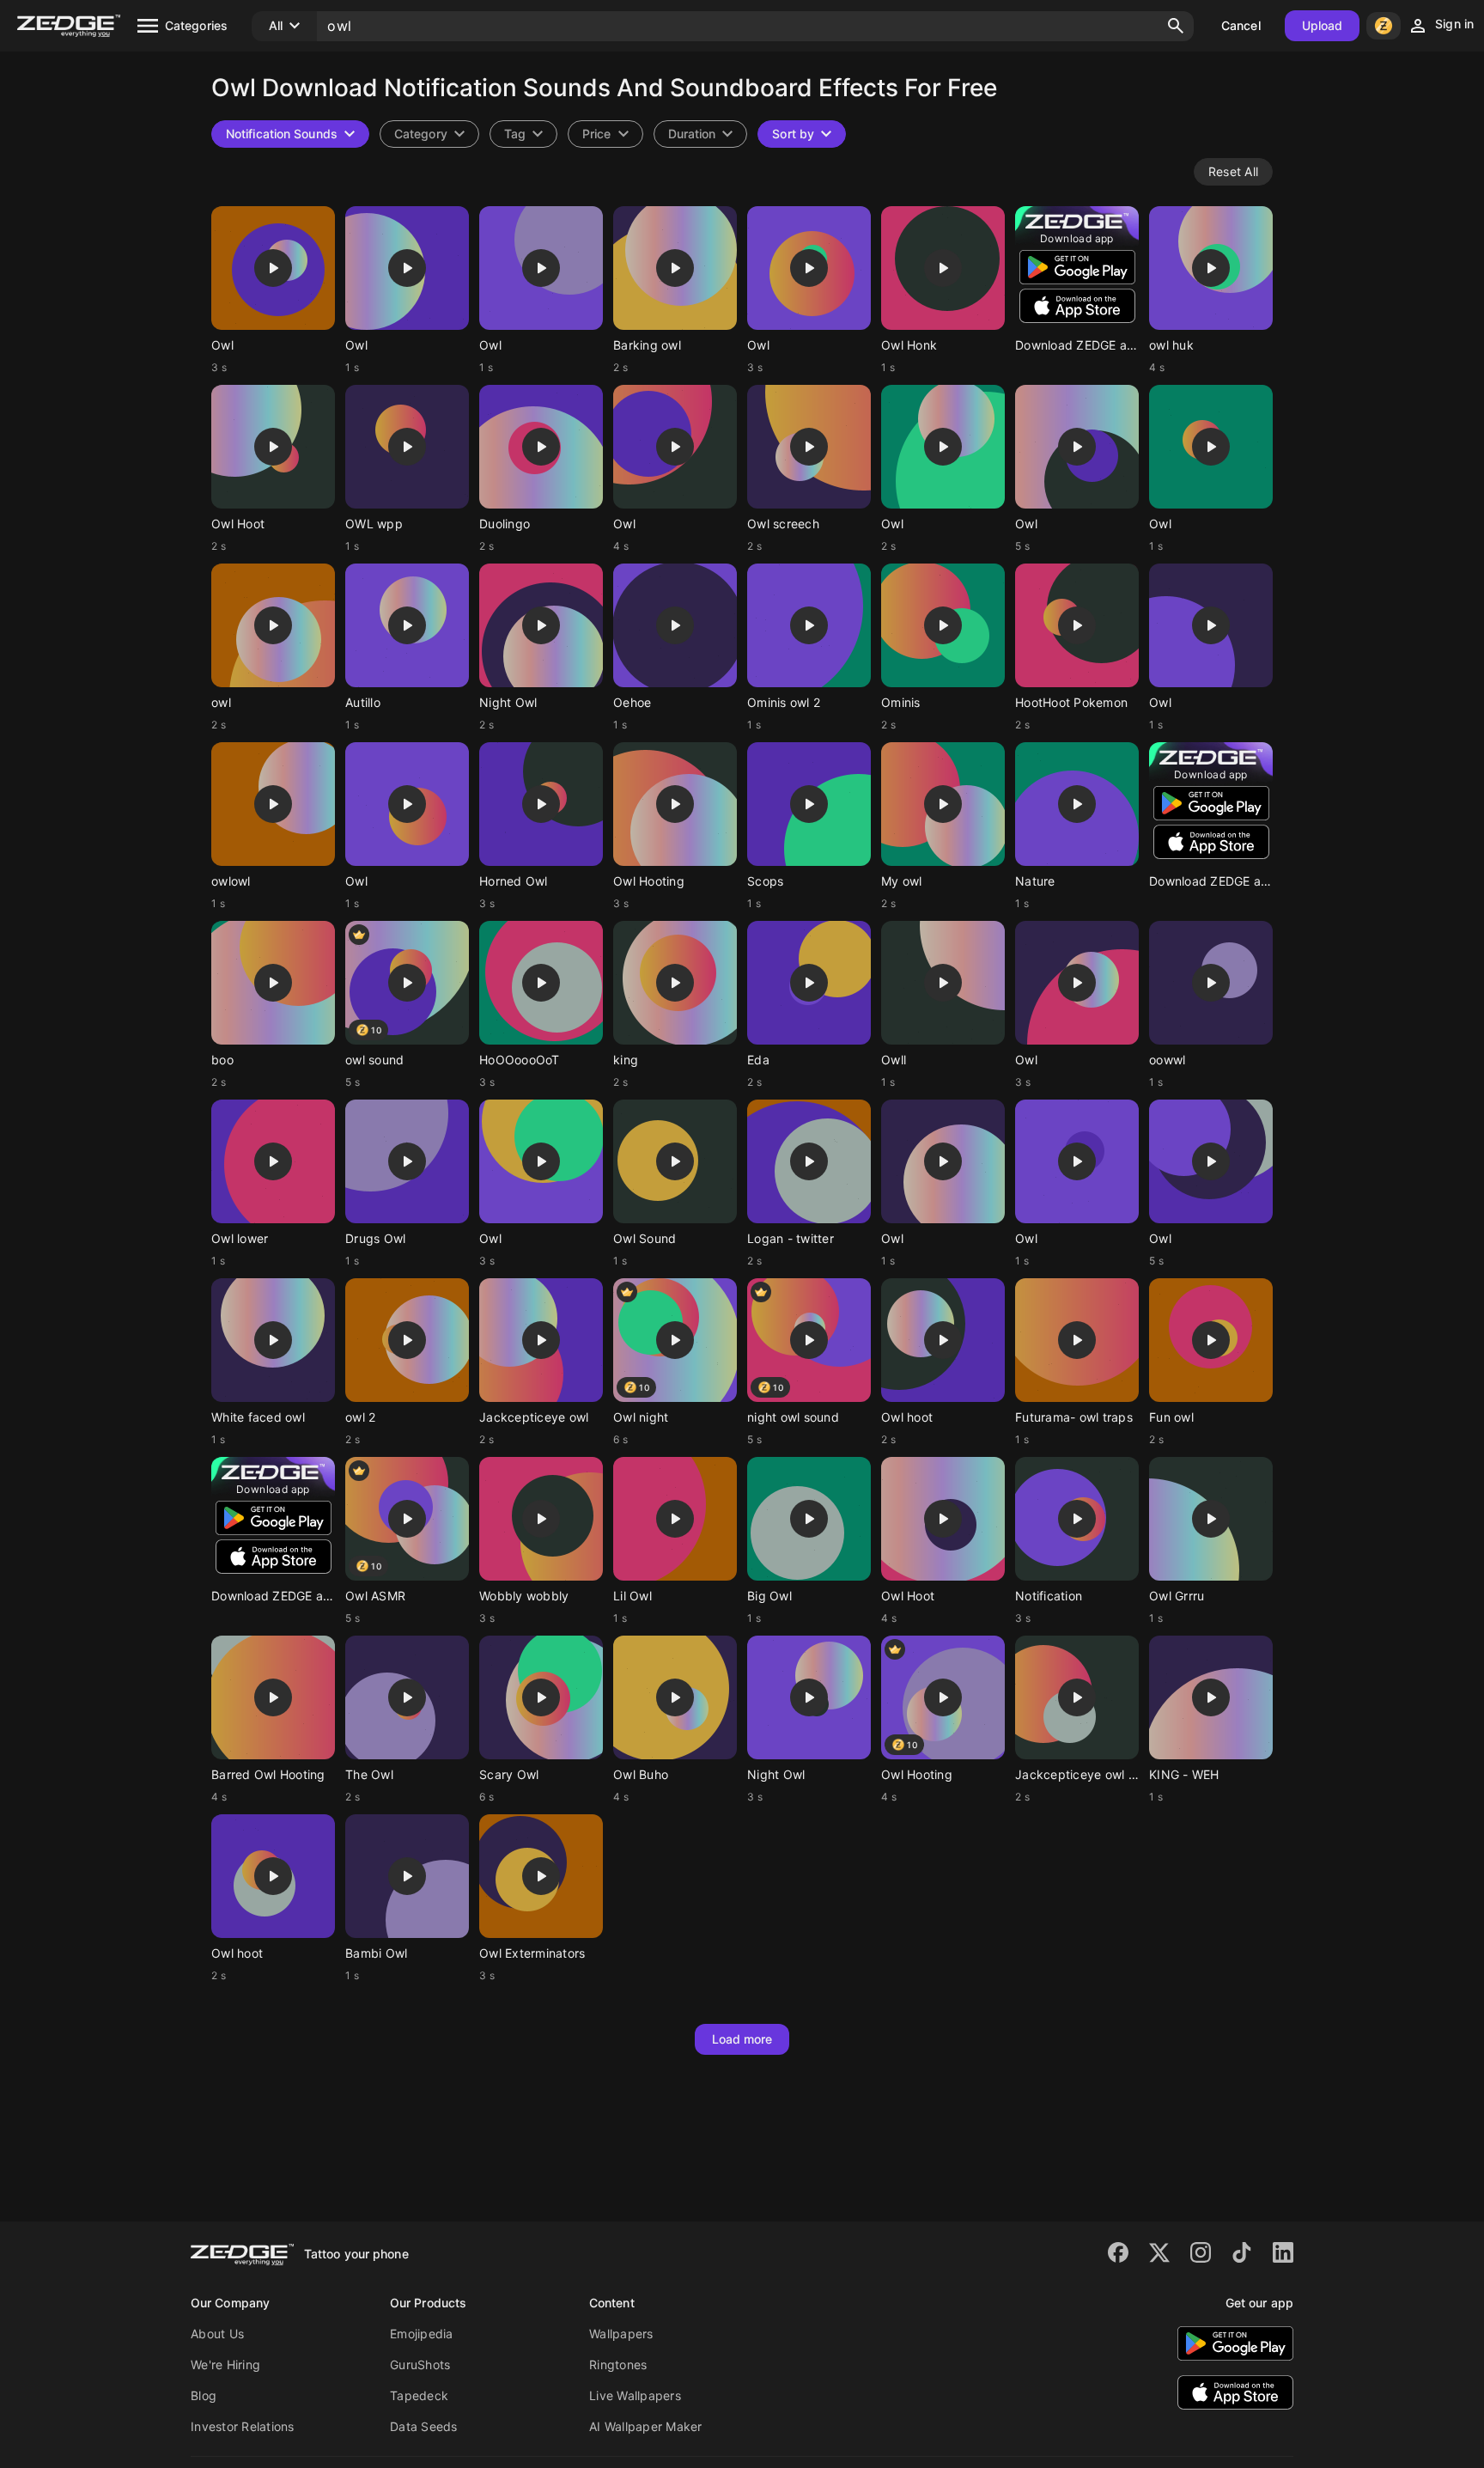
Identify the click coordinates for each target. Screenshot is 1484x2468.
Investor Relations (243, 2426)
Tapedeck (419, 2395)
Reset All (1233, 171)
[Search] (1176, 26)
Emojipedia (422, 2334)
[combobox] (523, 134)
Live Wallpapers (635, 2395)
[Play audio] (273, 268)
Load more (742, 2039)
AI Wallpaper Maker (646, 2426)
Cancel (1241, 25)
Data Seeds (424, 2426)
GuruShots (420, 2364)
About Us (217, 2334)
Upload (1323, 25)
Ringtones (618, 2364)
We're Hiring (225, 2364)
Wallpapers (621, 2334)
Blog (204, 2395)
